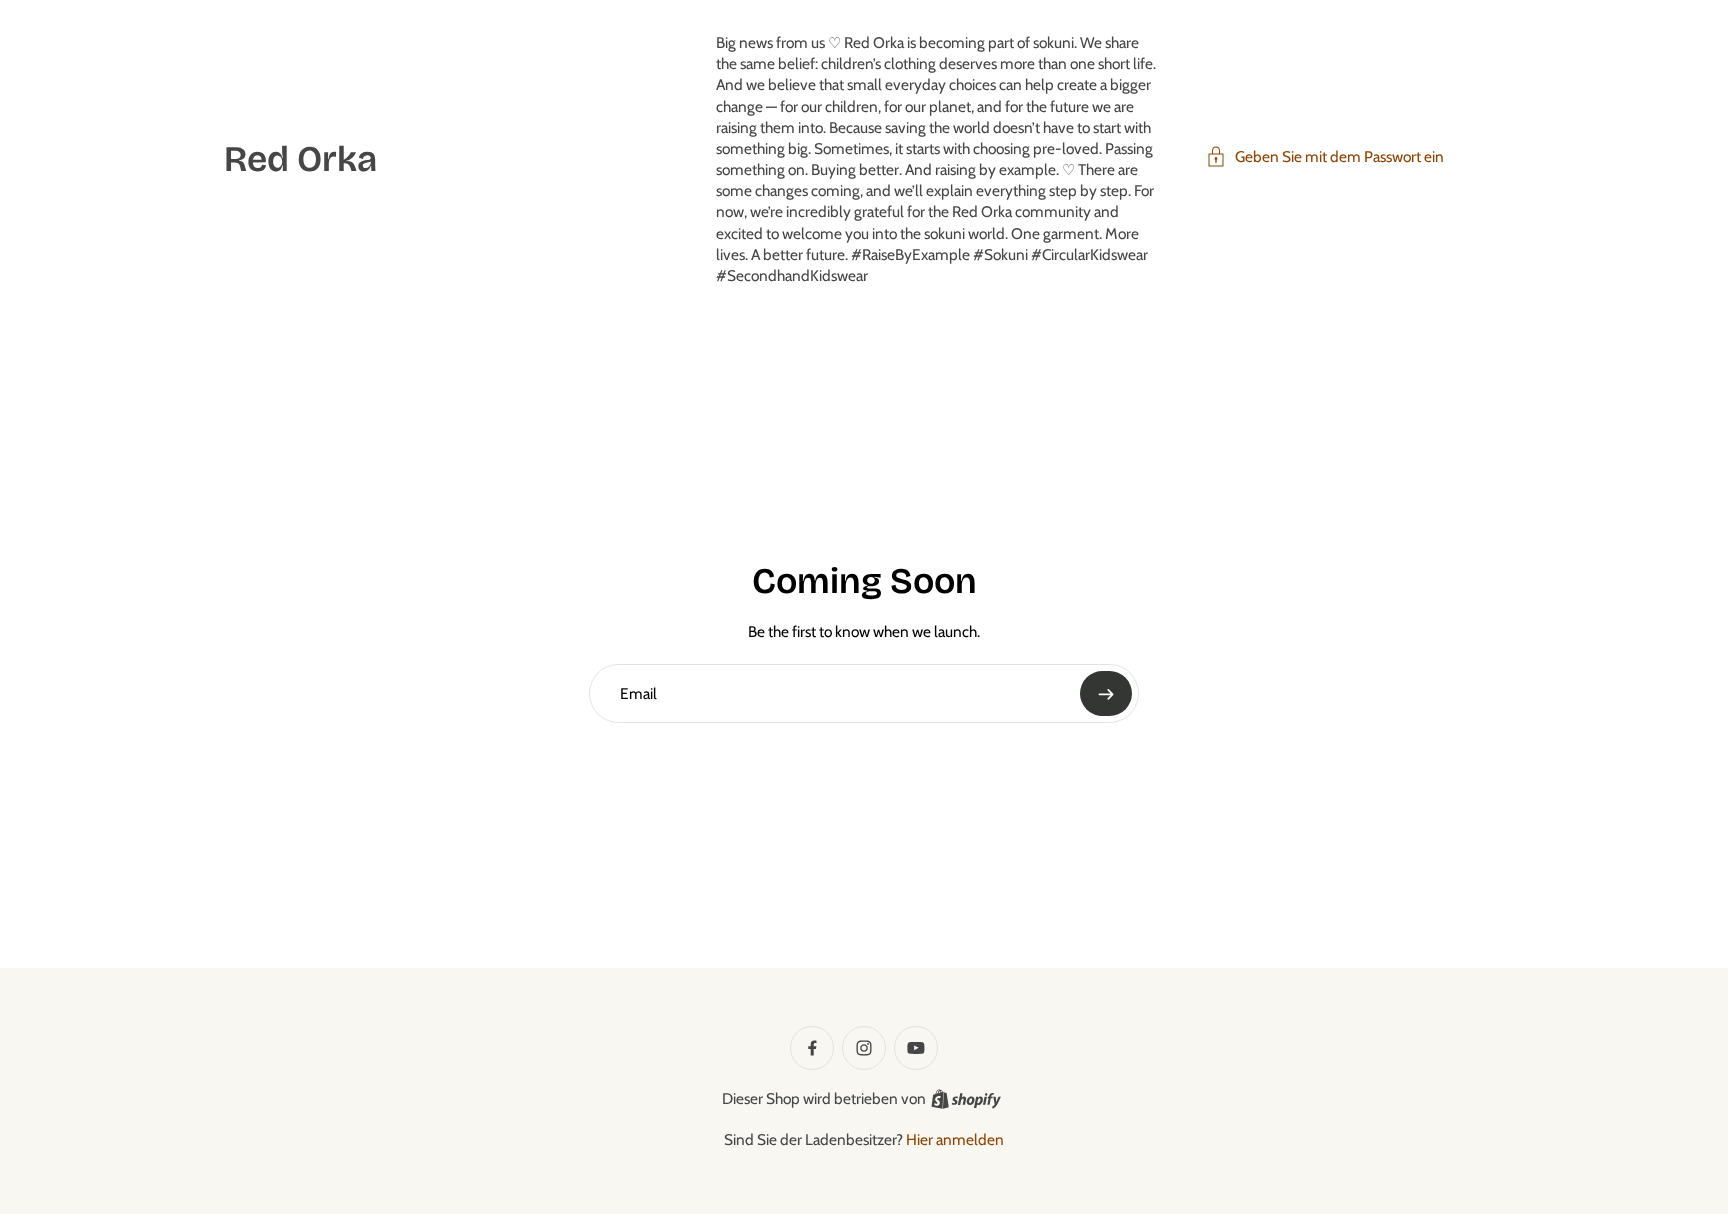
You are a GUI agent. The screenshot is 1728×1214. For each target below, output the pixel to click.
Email (638, 692)
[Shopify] (966, 1099)
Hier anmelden (955, 1139)
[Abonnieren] (1106, 693)
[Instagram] (864, 1048)
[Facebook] (812, 1048)
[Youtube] (916, 1048)
